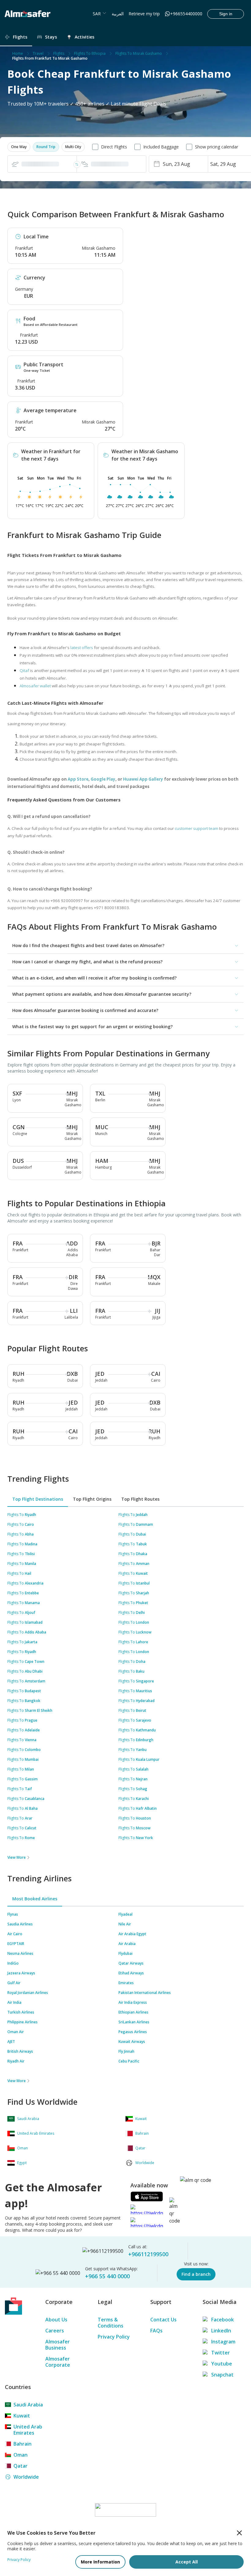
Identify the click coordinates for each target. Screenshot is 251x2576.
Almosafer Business (58, 2345)
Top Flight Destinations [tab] (38, 1499)
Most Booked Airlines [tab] (35, 1899)
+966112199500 (148, 2254)
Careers (55, 2331)
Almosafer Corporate (58, 2362)
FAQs (156, 2331)
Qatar (21, 2466)
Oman (21, 2455)
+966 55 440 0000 (107, 2276)
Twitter (221, 2353)
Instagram (223, 2342)
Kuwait (22, 2416)
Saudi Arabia (28, 2405)
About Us (56, 2320)
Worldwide (26, 2477)
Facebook (223, 2320)
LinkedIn (221, 2331)
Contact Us (163, 2320)
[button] (19, 147)
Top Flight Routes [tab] (140, 1499)
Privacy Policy (114, 2337)
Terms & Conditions (111, 2323)
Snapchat (222, 2375)
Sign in (226, 14)
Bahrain (22, 2444)
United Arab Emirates (28, 2430)
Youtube (222, 2364)
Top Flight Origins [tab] (92, 1499)
